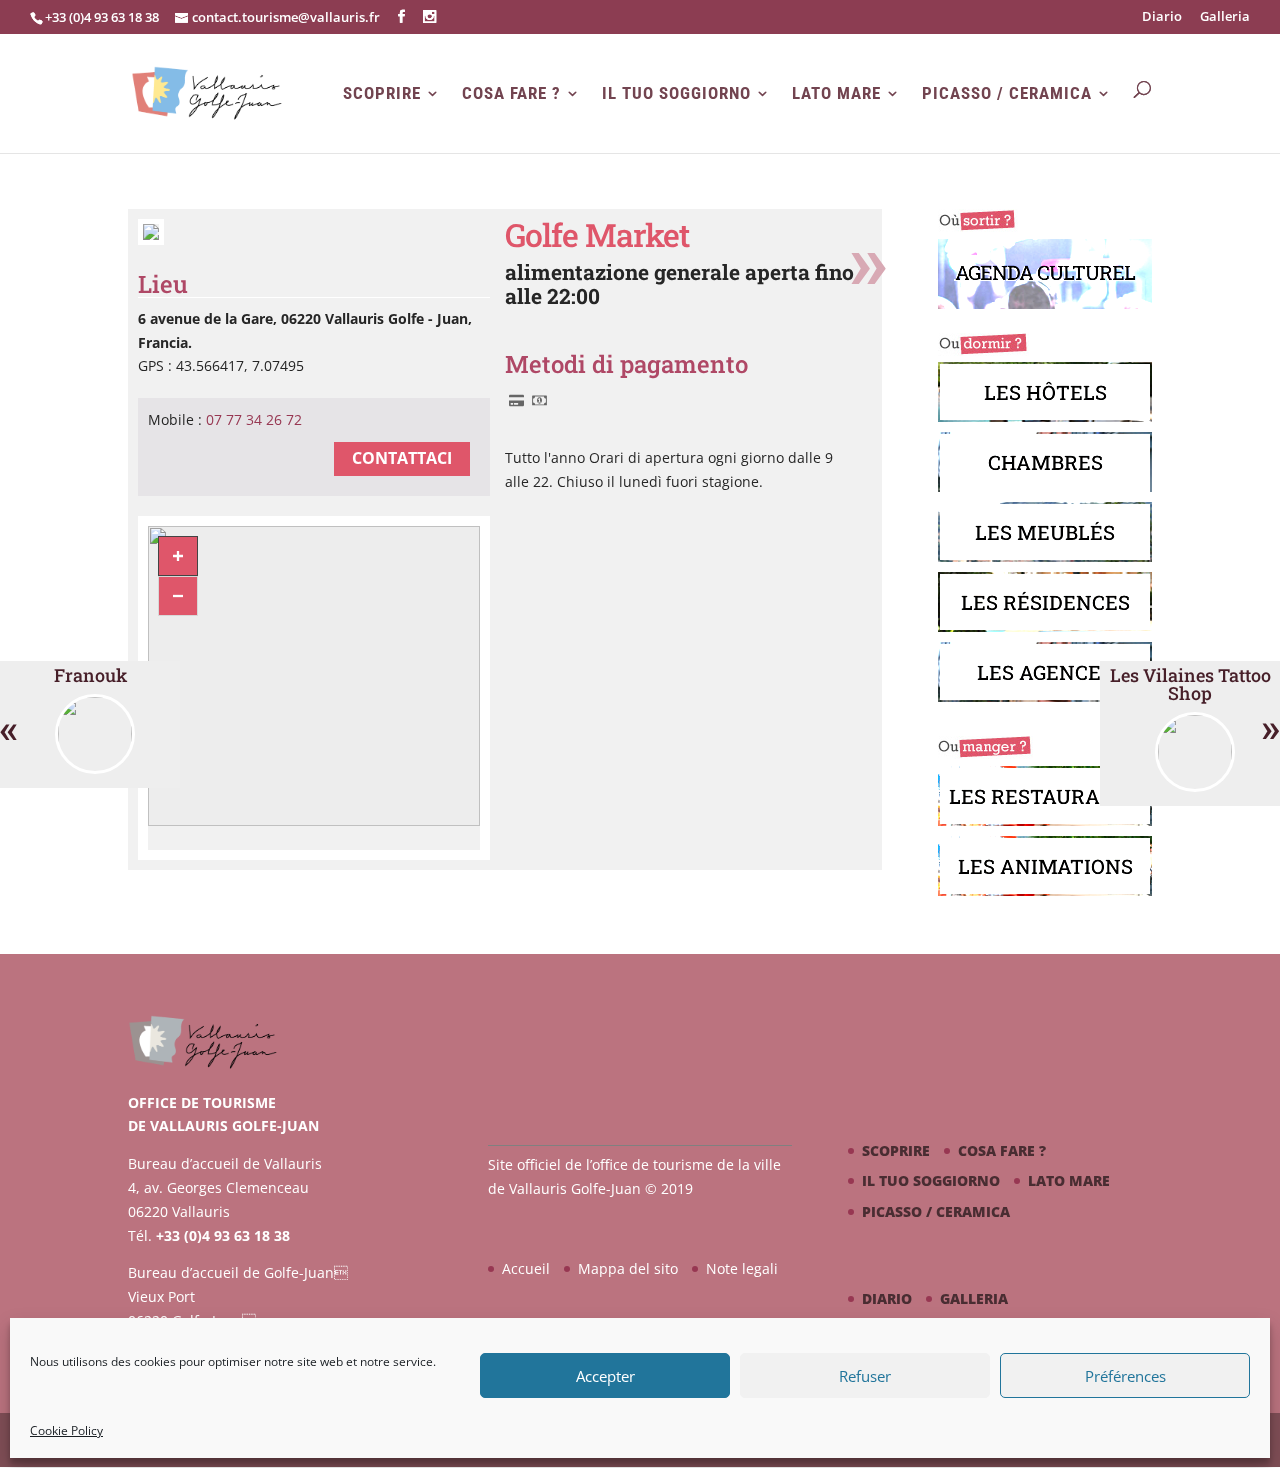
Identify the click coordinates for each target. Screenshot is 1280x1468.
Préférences (1125, 1376)
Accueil (526, 1268)
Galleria (1225, 17)
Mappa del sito (628, 1268)
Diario (1162, 17)
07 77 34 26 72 (254, 419)
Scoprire (382, 93)
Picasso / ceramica (1007, 93)
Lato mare (836, 93)
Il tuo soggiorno (676, 93)
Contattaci (402, 458)
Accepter (605, 1376)
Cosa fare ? (511, 93)
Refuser (865, 1376)
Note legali (742, 1268)
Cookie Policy (66, 1430)
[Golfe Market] (151, 239)
